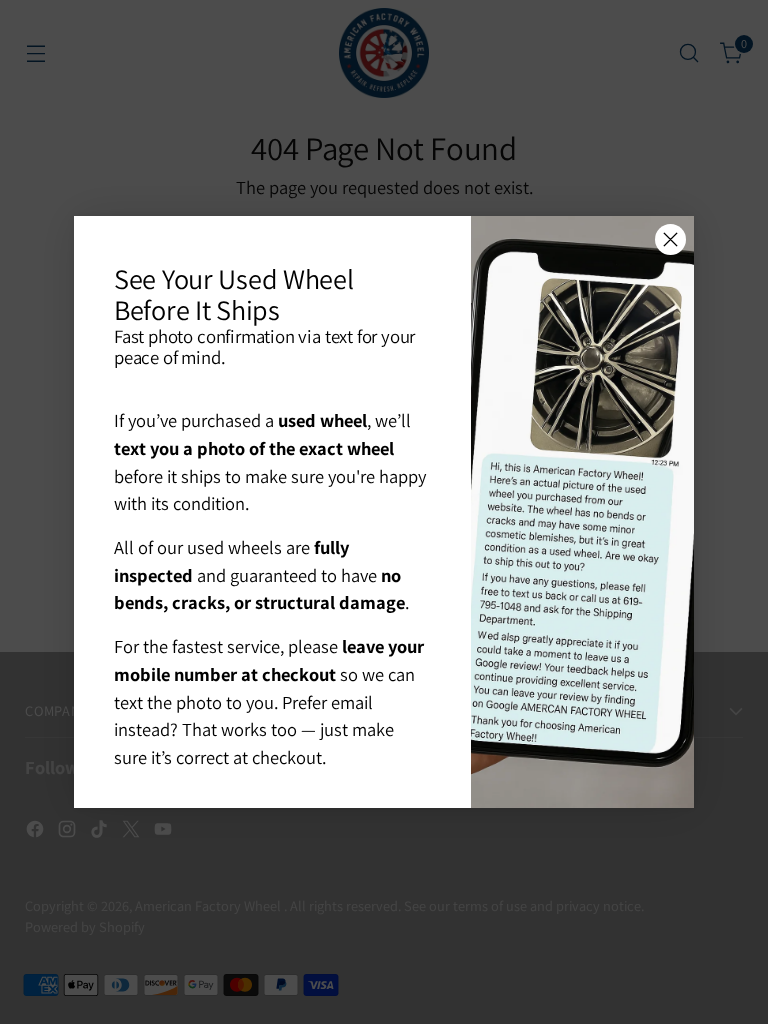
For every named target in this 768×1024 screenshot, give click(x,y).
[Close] (670, 239)
